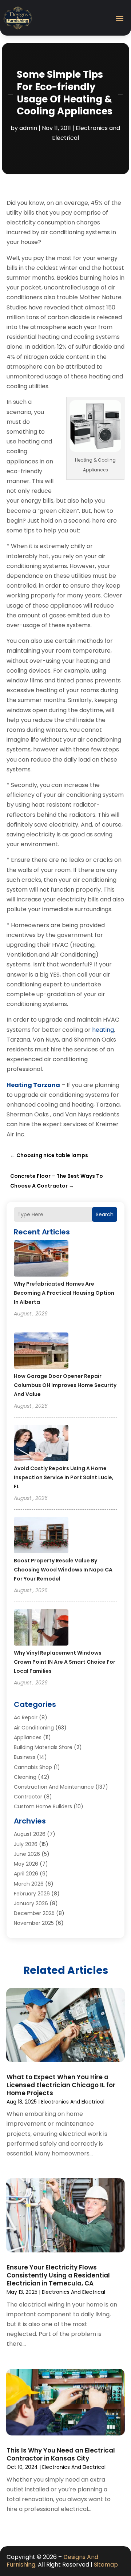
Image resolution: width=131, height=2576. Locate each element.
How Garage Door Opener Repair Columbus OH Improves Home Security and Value (65, 1385)
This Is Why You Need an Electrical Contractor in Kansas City (61, 2454)
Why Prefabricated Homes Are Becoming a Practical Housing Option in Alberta (64, 1293)
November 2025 (34, 1923)
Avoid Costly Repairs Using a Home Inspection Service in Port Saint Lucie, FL (64, 1477)
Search (105, 1214)
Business (25, 1757)
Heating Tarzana (33, 1085)
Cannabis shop (33, 1767)
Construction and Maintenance (54, 1787)
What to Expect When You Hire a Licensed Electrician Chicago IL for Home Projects (61, 2085)
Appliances (28, 1737)
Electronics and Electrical (73, 2102)
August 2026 (30, 1834)
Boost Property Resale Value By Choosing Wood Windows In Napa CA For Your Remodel (63, 1570)
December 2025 (34, 1913)
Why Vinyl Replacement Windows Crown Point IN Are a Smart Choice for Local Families (65, 1662)
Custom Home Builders (43, 1806)
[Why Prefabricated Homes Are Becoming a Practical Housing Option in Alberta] (41, 1259)
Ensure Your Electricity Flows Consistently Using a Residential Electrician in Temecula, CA (58, 2275)
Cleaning (25, 1777)
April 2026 (26, 1874)
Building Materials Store (43, 1747)
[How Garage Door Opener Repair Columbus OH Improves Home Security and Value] (41, 1352)
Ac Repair (26, 1717)
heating (103, 1030)
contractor (28, 1797)
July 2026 (26, 1844)
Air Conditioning (34, 1728)
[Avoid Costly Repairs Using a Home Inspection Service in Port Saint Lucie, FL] (41, 1444)
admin (28, 128)
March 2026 (29, 1884)
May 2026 (26, 1864)
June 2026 (27, 1854)
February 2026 (32, 1894)
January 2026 (31, 1903)
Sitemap (106, 2565)
